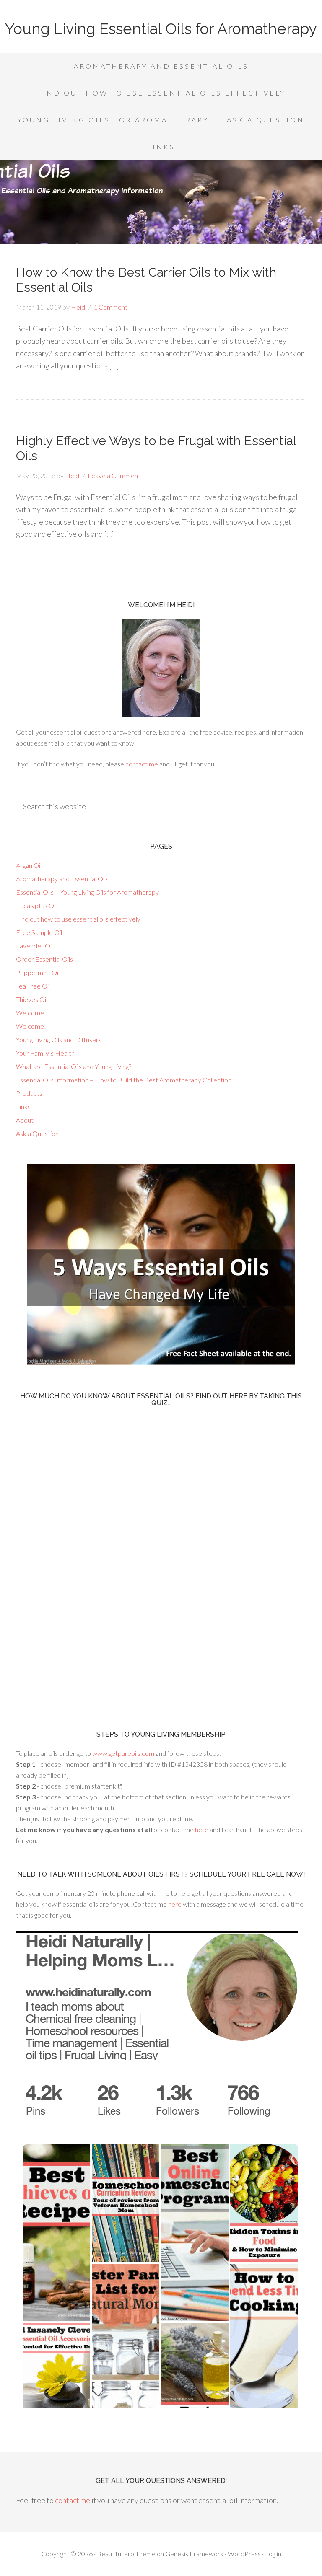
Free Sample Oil (39, 932)
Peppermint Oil (38, 972)
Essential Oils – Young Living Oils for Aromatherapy (87, 892)
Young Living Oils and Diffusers (59, 1039)
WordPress (244, 2554)
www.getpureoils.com (124, 1753)
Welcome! (31, 1013)
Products (29, 1093)
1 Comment (110, 307)
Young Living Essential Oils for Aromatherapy (161, 28)
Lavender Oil (34, 946)
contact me (142, 764)
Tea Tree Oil (33, 986)
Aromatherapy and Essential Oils (62, 879)
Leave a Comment (114, 475)
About (25, 1120)
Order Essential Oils (44, 959)
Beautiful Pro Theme (126, 2554)
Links (23, 1107)
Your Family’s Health (45, 1053)
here (202, 1829)
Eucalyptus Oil (36, 905)
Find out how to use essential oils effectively (78, 919)
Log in (273, 2554)
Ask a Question (37, 1133)
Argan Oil (29, 865)
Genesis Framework (194, 2554)
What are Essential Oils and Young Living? (74, 1066)
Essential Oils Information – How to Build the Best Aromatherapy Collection (124, 1080)
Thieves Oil (32, 999)
